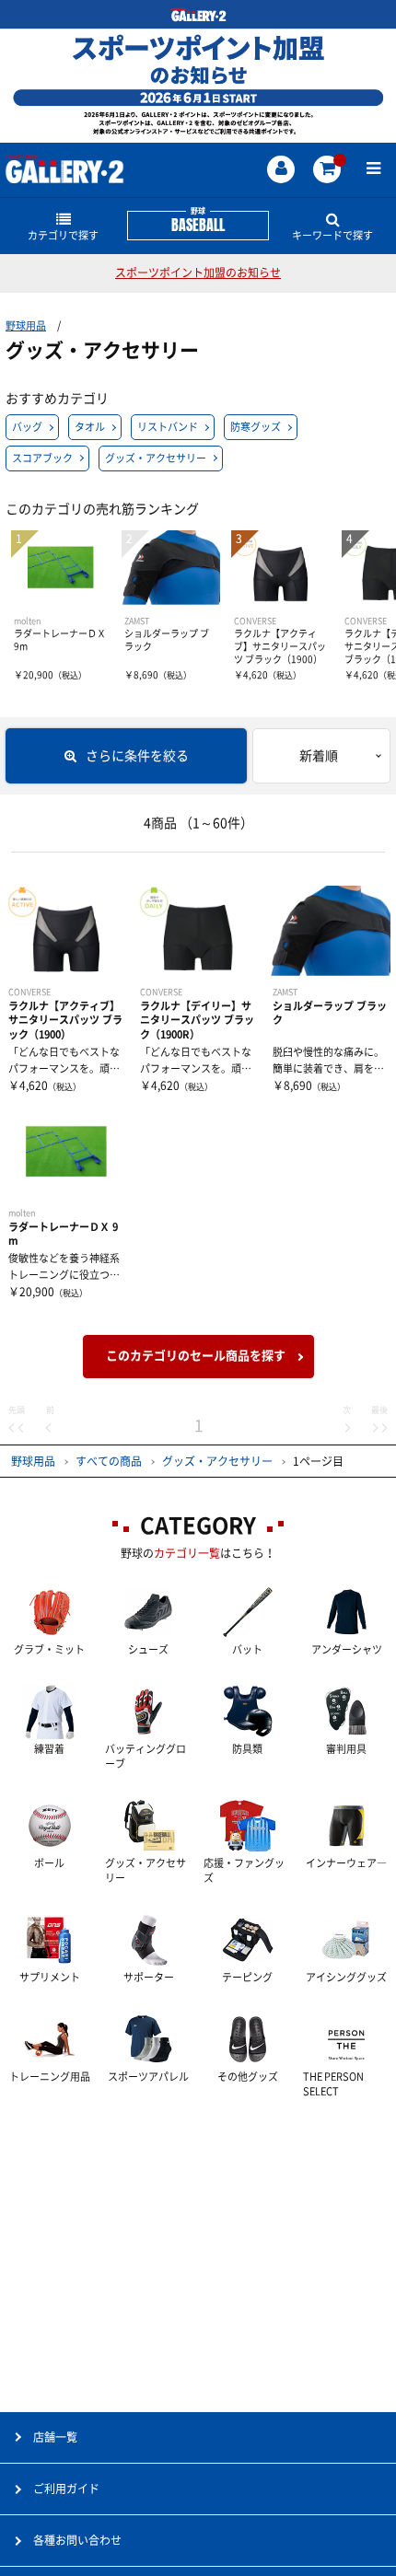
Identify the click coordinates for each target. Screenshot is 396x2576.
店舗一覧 (55, 2437)
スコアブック (42, 458)
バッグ (27, 427)
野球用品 (26, 325)
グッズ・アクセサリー (156, 458)
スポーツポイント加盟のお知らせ (198, 273)
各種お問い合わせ (77, 2540)
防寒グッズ (256, 427)
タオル (90, 427)
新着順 (319, 756)
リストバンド (168, 427)
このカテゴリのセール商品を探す (196, 1356)
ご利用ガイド (66, 2489)
